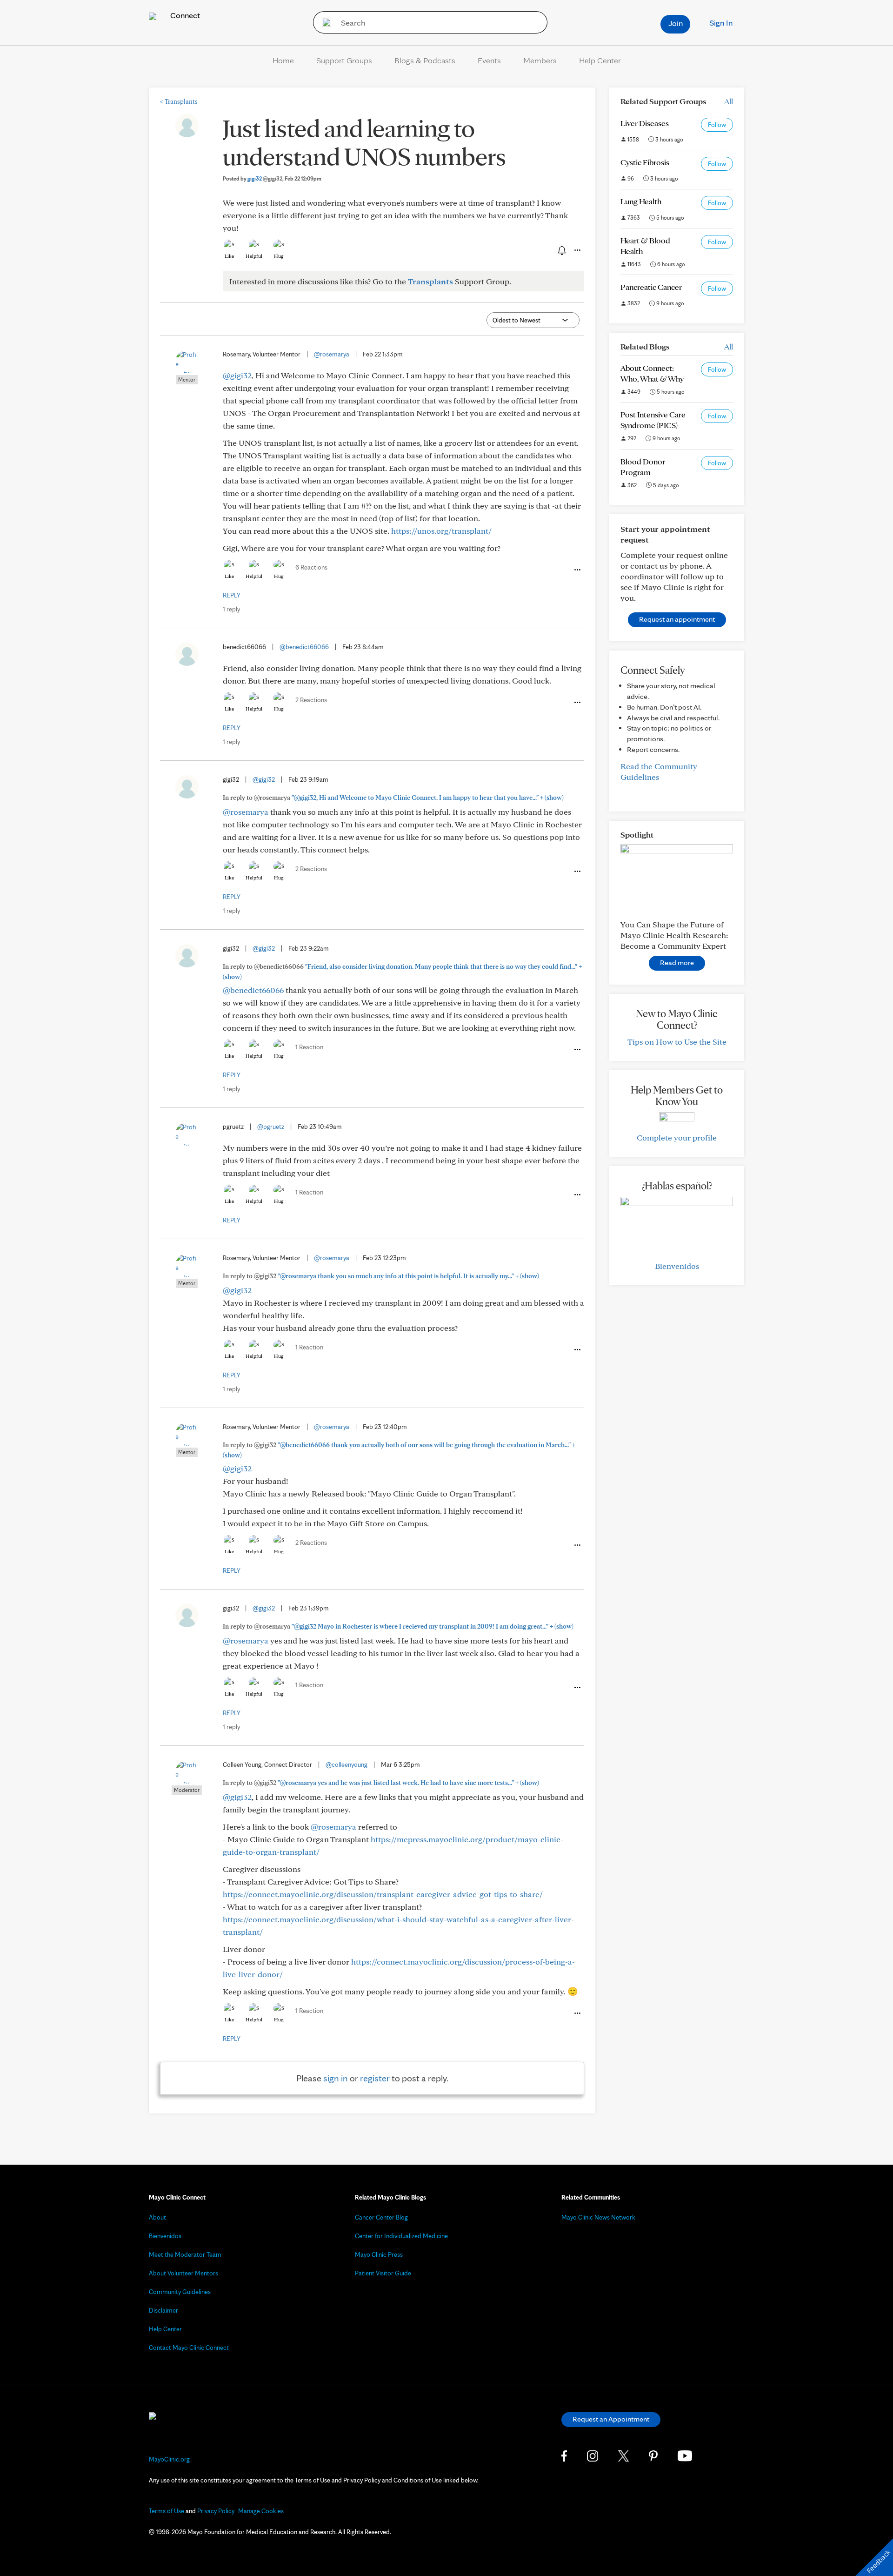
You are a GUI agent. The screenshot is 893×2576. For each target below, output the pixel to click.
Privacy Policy (216, 2511)
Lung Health (641, 201)
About (157, 2217)
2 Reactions (311, 700)
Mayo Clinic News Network (598, 2217)
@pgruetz (271, 1127)
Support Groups (344, 60)
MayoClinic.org (169, 2459)
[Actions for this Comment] (577, 570)
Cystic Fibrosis (645, 162)
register (375, 2078)
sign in (336, 2078)
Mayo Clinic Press (379, 2254)
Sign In (721, 23)
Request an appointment (677, 619)
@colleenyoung (347, 1764)
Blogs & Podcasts (425, 60)
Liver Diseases (645, 123)
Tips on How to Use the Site (677, 1042)
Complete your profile (677, 1137)
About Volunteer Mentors (183, 2273)
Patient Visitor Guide (383, 2273)
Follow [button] (717, 125)
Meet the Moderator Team (185, 2254)
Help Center (600, 60)
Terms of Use (167, 2511)
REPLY (232, 595)
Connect (184, 15)
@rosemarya (332, 354)
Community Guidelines (180, 2292)
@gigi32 (237, 375)
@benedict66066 (304, 647)
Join (676, 23)
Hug (279, 256)
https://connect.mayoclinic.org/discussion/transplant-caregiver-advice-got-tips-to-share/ (383, 1894)
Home (283, 60)
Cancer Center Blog (381, 2217)
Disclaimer (163, 2310)
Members (540, 60)
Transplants (179, 101)
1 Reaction (309, 1047)
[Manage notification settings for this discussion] (561, 250)
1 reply (231, 609)
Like (229, 256)
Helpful (254, 256)
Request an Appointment (611, 2419)
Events (489, 60)
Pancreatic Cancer (651, 287)
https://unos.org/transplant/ (441, 531)
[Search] (323, 22)
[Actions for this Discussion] (577, 250)
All (729, 101)
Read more (677, 963)
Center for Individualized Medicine (401, 2236)
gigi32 (265, 178)
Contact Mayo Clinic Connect (189, 2348)
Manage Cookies (261, 2511)
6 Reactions (311, 567)
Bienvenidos (677, 1266)
